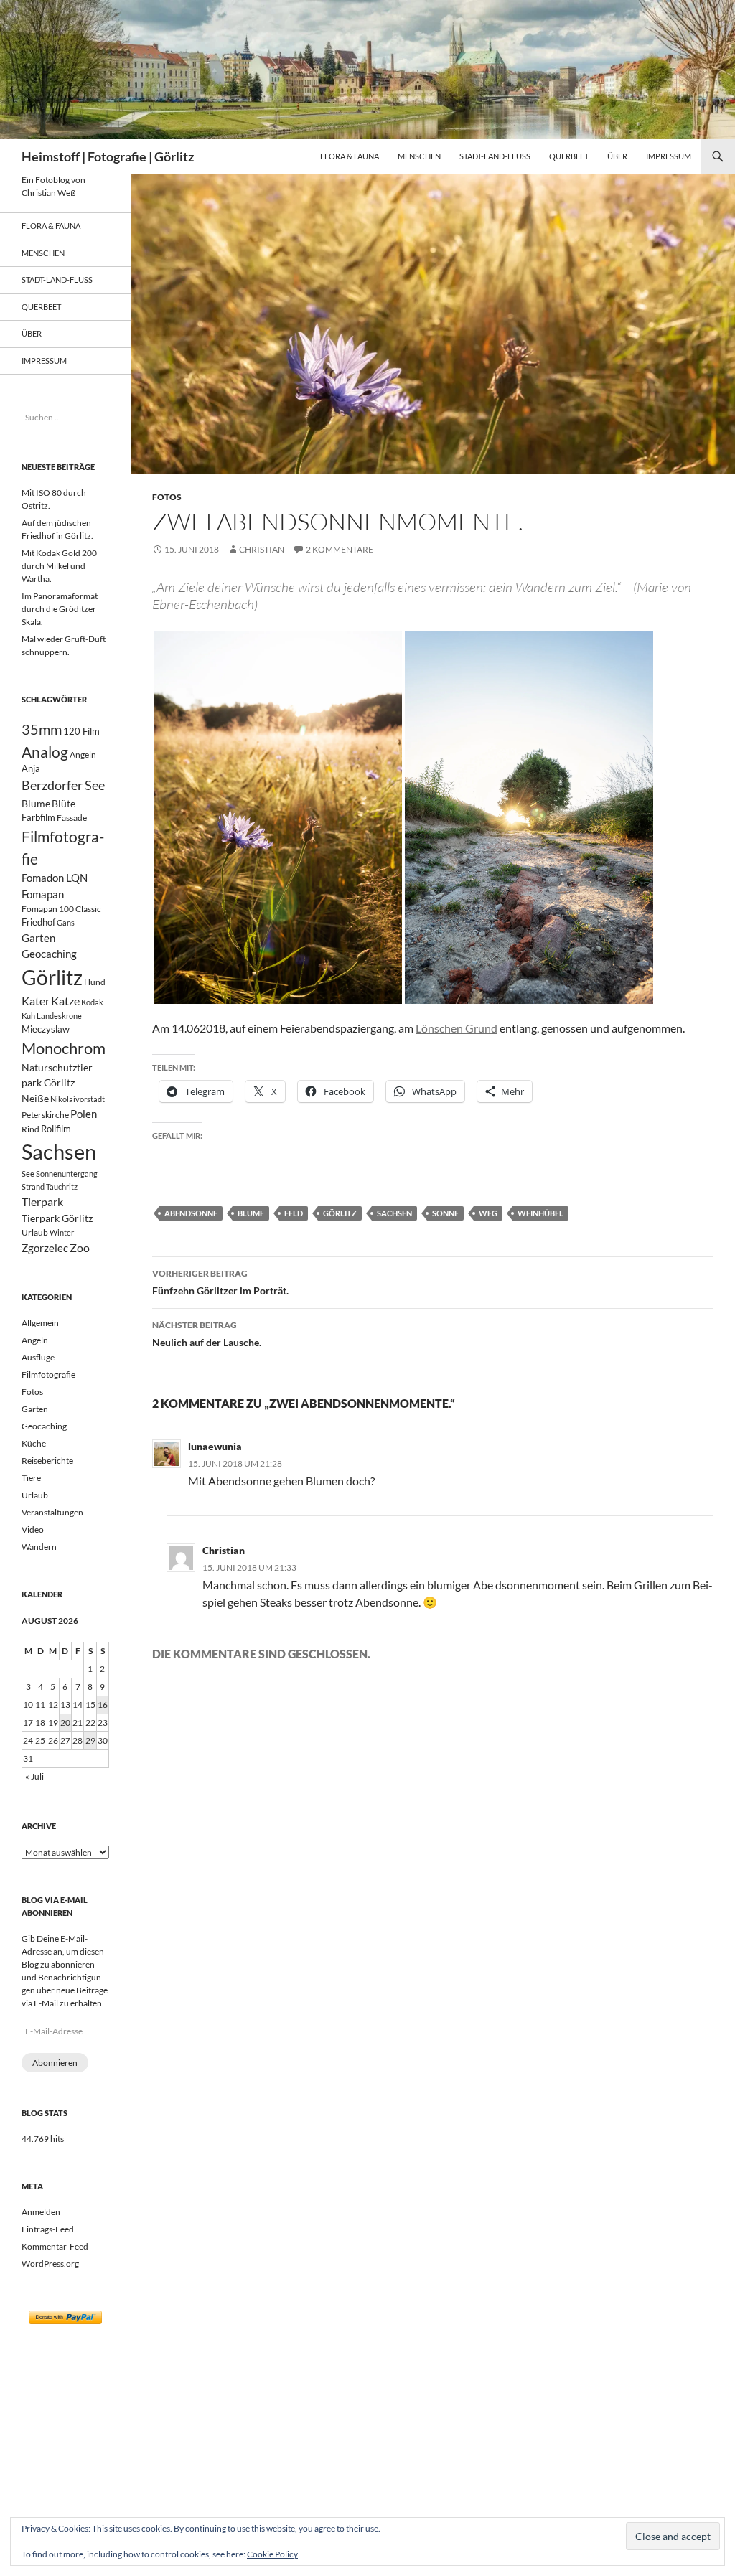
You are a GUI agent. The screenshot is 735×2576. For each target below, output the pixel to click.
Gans (66, 922)
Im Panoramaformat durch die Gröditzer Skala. (60, 609)
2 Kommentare (340, 549)
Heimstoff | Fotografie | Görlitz (108, 156)
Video (33, 1529)
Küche (34, 1443)
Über (617, 156)
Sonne (445, 1213)
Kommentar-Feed (55, 2246)
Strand (33, 1186)
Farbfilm (38, 817)
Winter (62, 1232)
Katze (65, 1001)
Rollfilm (56, 1129)
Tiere (31, 1478)
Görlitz (340, 1213)
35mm (42, 729)
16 (103, 1705)
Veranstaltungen (52, 1512)
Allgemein (40, 1323)
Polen (84, 1114)
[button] (278, 818)
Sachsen (394, 1213)
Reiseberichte (47, 1461)
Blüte (64, 803)
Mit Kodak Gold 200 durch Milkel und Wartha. (59, 566)
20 (65, 1722)
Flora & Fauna (350, 156)
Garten (38, 938)
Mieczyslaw (46, 1029)
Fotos (167, 497)
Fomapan (43, 894)
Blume (251, 1213)
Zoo (80, 1247)
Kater (36, 1001)
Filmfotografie (48, 1374)
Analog (45, 752)
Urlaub (35, 1232)
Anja (31, 769)
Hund (95, 982)
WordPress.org (50, 2264)
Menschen (419, 156)
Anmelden (41, 2212)
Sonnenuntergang (67, 1174)
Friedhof (38, 922)
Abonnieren (55, 2063)
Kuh (28, 1016)
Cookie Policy (272, 2554)
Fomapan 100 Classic (61, 908)
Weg (488, 1213)
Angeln (83, 755)
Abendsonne (191, 1213)
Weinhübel (540, 1213)
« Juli (34, 1776)
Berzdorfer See (63, 785)
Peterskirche (45, 1115)
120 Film (81, 732)
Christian (262, 549)
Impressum (669, 156)
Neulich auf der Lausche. (207, 1334)
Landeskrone (59, 1016)
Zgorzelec (45, 1248)
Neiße (35, 1098)
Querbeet (569, 156)
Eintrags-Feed (48, 2229)
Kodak (92, 1002)
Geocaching (49, 954)
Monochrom (64, 1048)
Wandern (39, 1547)
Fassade (72, 818)
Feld (294, 1213)
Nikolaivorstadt (78, 1099)
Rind (31, 1129)
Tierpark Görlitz (57, 1218)
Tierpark (42, 1202)
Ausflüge (38, 1357)
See (28, 1174)
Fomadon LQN (55, 878)
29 (90, 1740)
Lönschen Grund (457, 1028)
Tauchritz (62, 1186)
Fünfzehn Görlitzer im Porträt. (220, 1282)
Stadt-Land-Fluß (495, 156)
